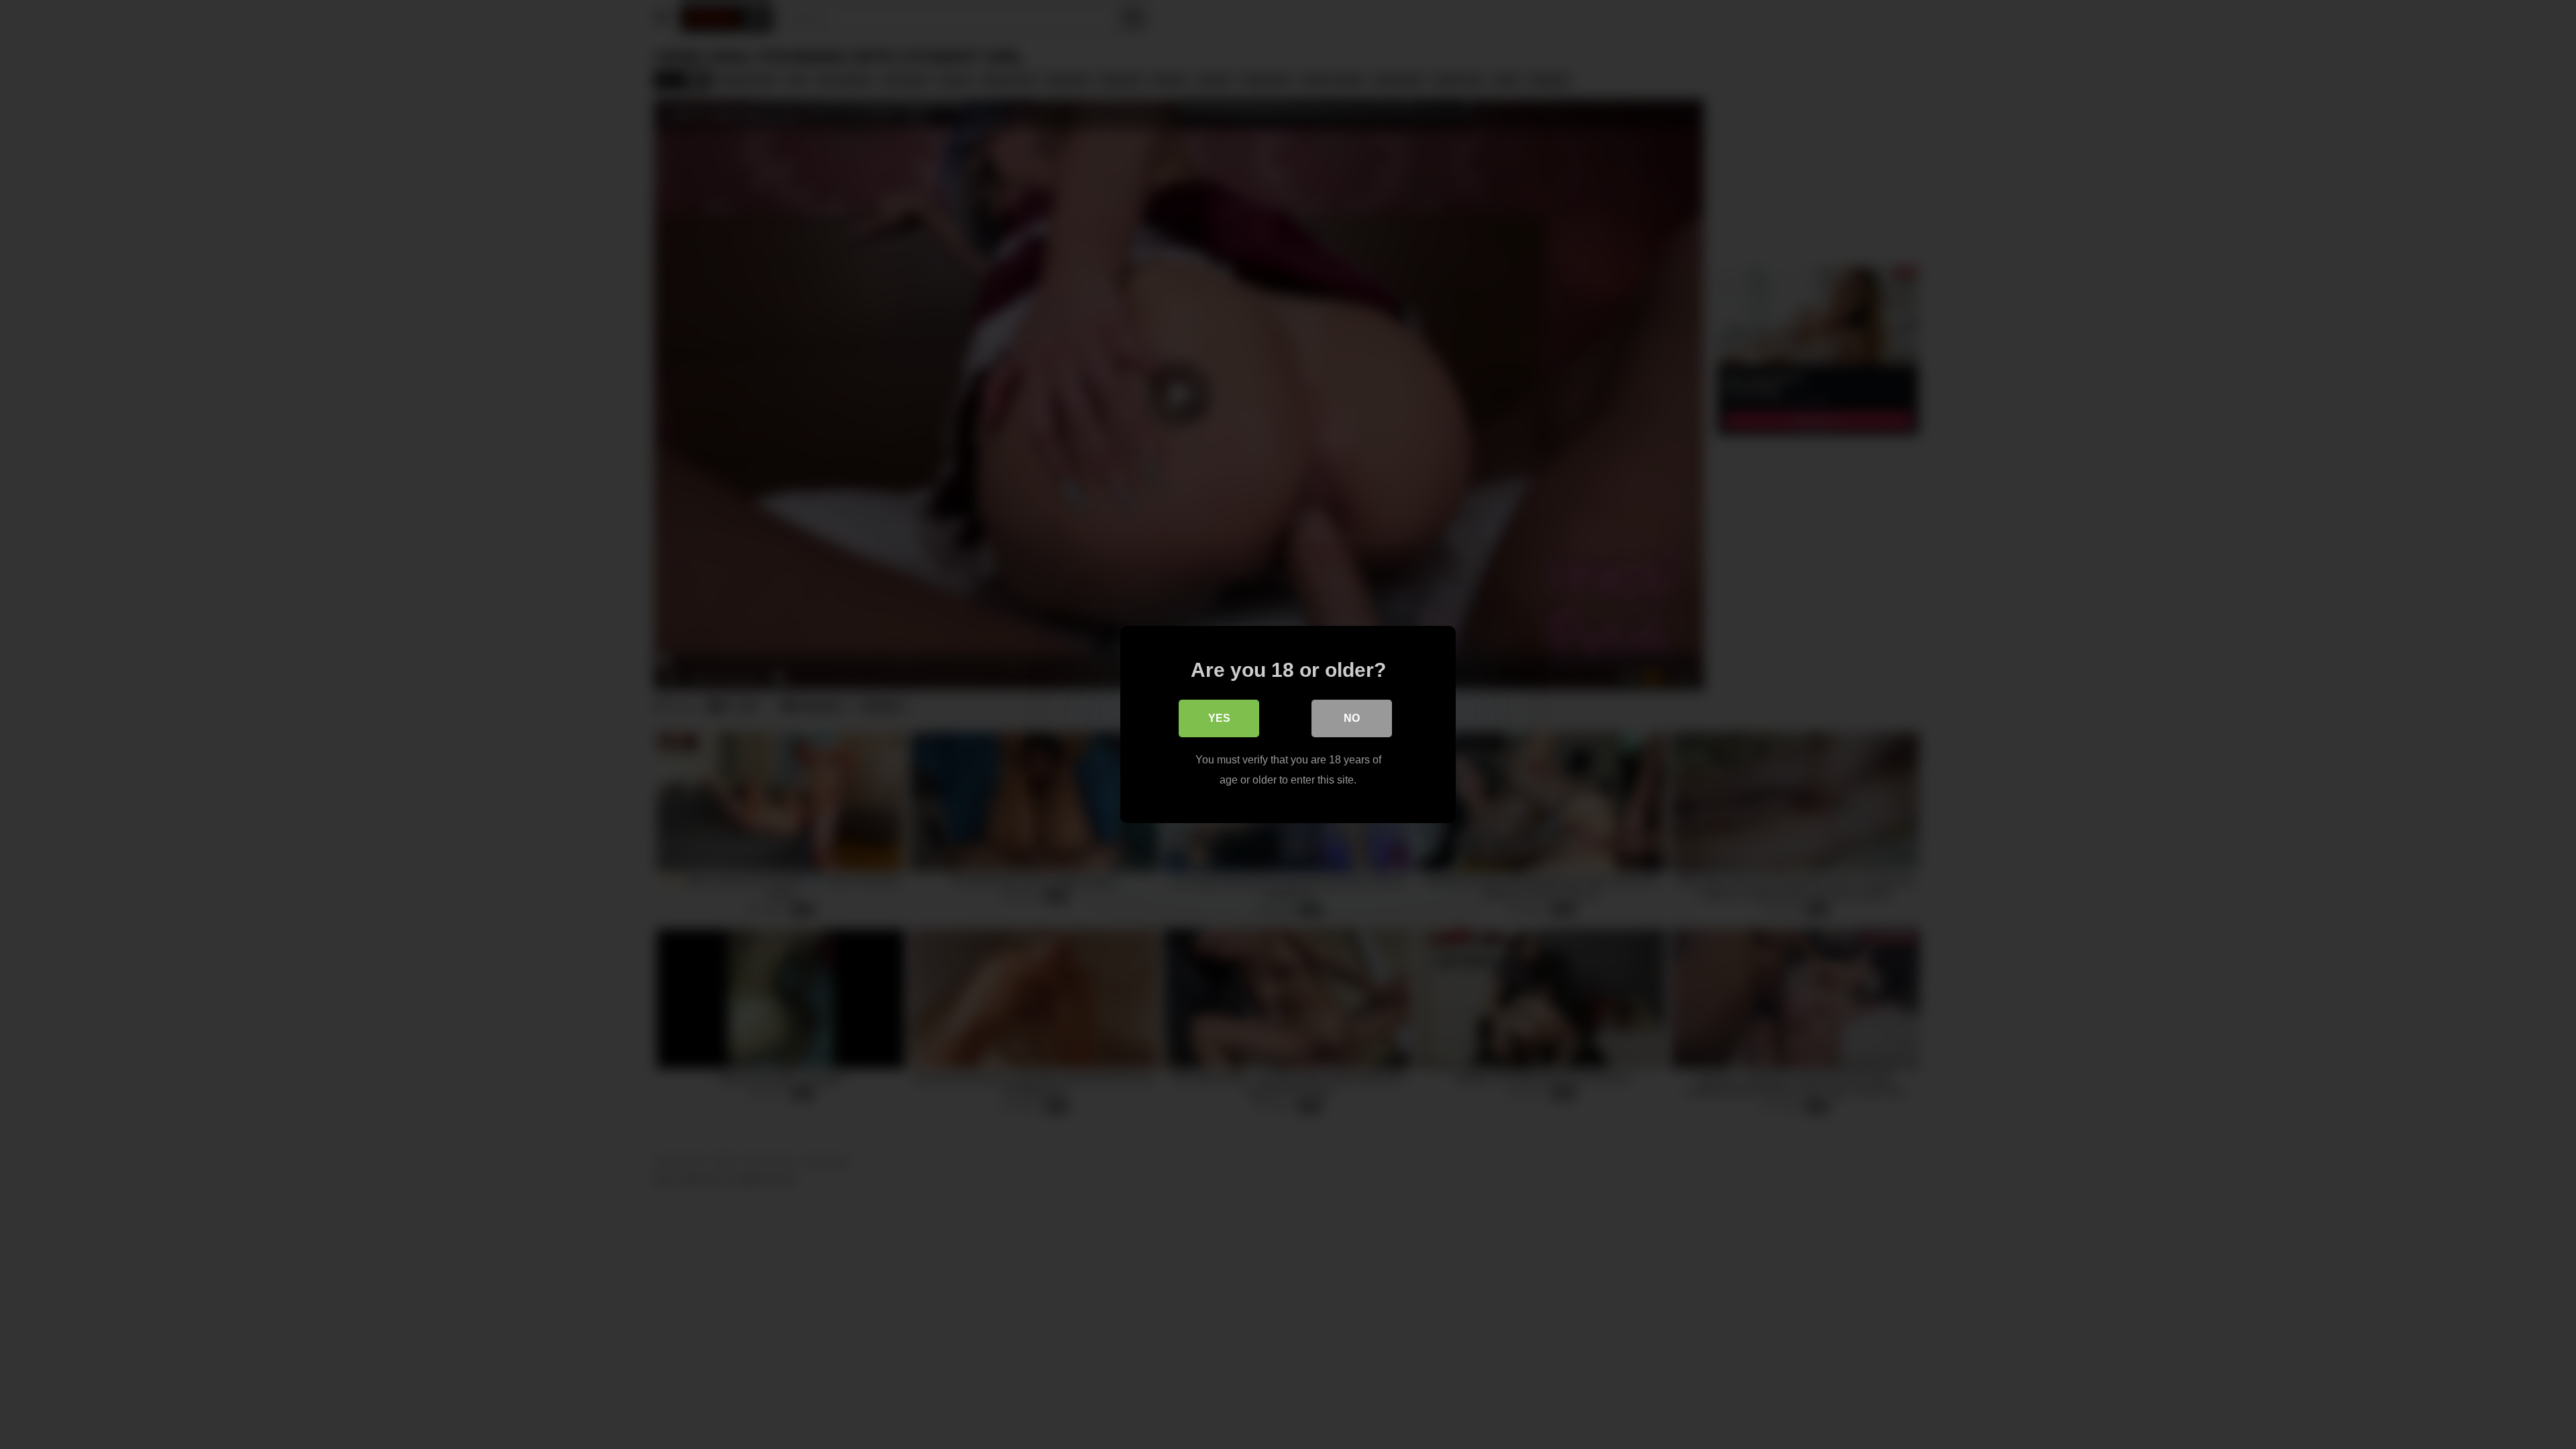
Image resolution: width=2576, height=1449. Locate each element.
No (1352, 718)
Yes (1219, 718)
